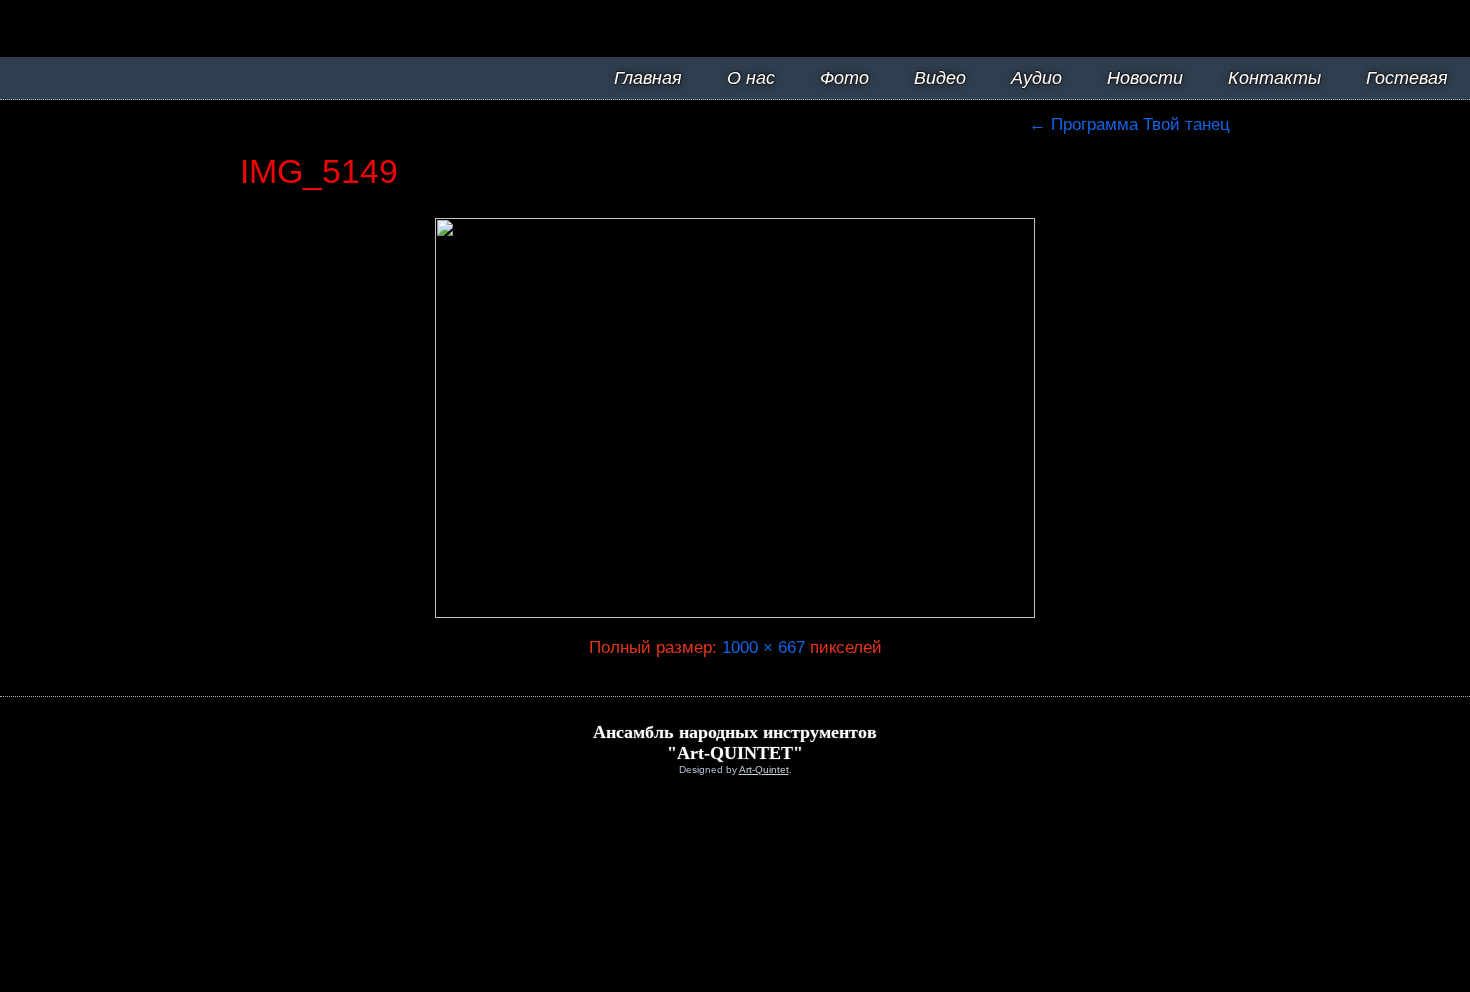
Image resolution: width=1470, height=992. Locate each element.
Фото (844, 78)
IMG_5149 (319, 171)
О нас (751, 78)
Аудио (1036, 78)
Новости (1145, 78)
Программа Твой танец (1129, 124)
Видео (940, 78)
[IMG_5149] (735, 612)
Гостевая (1407, 78)
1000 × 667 (763, 647)
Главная (648, 78)
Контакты (1274, 78)
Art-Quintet (764, 769)
